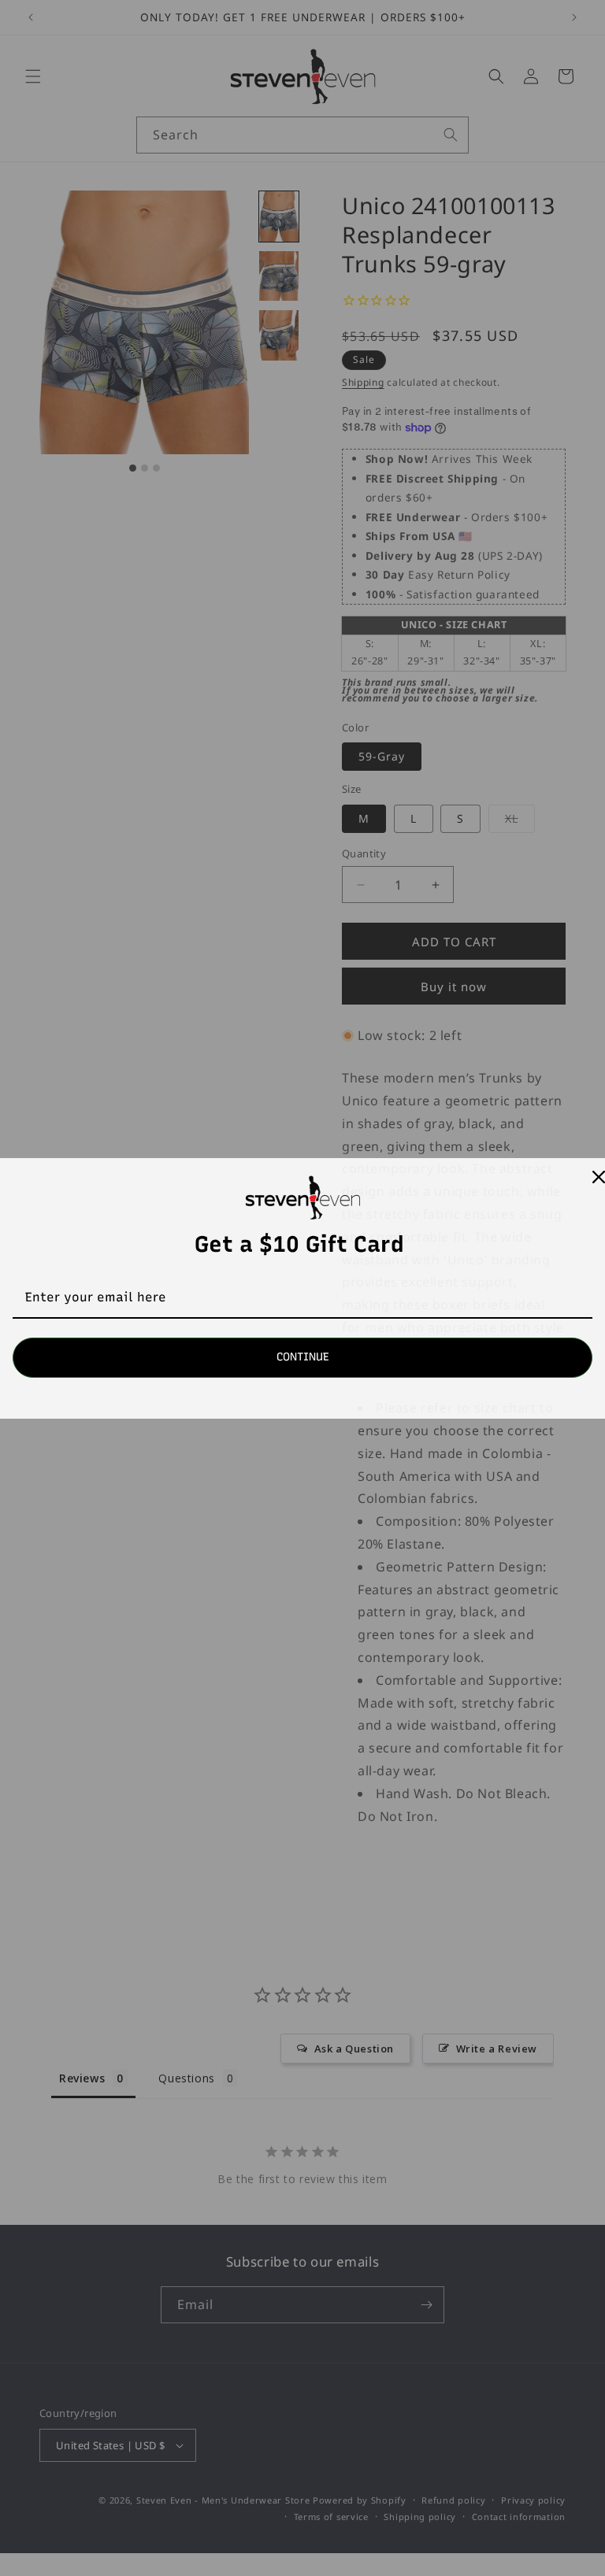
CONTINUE (303, 1357)
